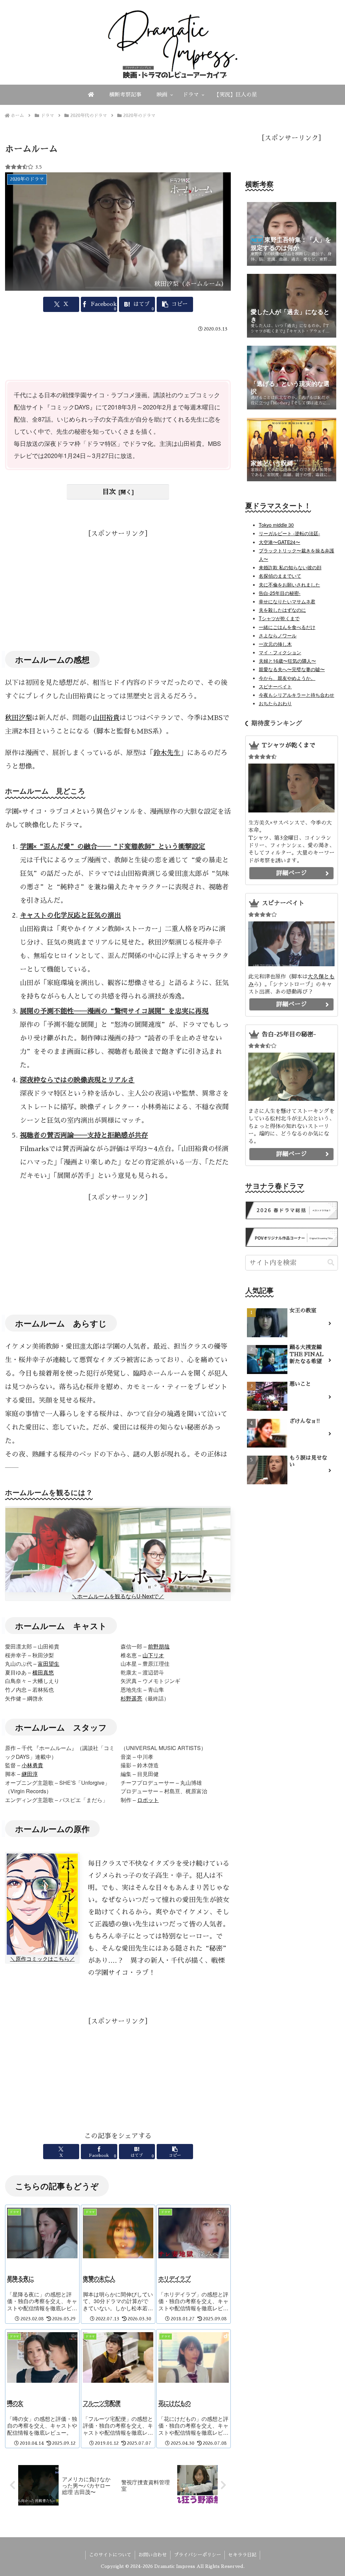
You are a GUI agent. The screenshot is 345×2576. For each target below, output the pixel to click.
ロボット (148, 1800)
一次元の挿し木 (275, 644)
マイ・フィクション (280, 652)
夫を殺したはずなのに (282, 610)
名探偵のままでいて (280, 576)
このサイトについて (110, 2555)
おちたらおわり (275, 703)
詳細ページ (291, 873)
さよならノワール (278, 635)
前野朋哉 (159, 1646)
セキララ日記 (242, 2555)
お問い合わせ (153, 2555)
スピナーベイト (275, 686)
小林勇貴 (32, 1765)
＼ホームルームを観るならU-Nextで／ (118, 1596)
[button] (175, 304)
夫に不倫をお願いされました (289, 584)
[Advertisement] (118, 355)
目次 (109, 492)
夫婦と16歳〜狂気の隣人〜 (287, 661)
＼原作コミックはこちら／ (42, 1959)
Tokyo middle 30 (276, 525)
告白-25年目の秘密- (280, 593)
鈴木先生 (167, 753)
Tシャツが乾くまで (279, 618)
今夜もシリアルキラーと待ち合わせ (296, 695)
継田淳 (30, 1774)
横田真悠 (43, 1672)
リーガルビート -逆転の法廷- (289, 533)
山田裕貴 (106, 718)
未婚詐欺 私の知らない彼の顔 (290, 567)
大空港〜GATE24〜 (279, 542)
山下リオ (153, 1655)
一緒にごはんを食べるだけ (287, 627)
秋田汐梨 (19, 718)
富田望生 (49, 1664)
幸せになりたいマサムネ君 (287, 601)
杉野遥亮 (131, 1698)
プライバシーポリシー (197, 2555)
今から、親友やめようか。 (287, 678)
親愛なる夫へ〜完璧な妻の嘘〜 (292, 669)
